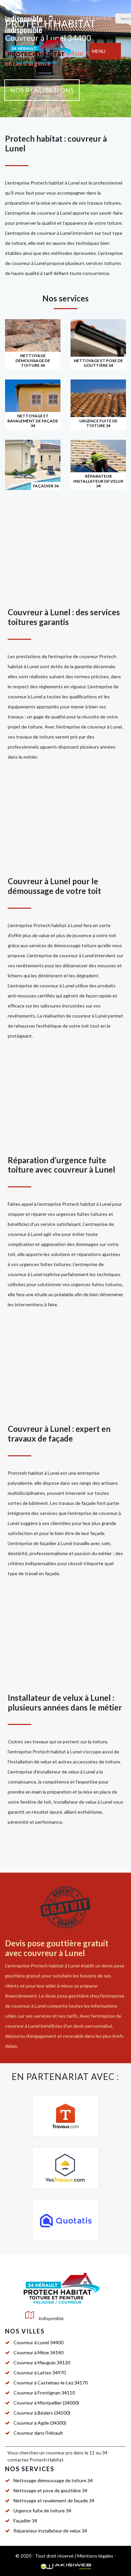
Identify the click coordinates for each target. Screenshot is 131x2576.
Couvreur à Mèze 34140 (38, 2352)
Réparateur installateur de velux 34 (50, 2531)
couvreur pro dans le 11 (70, 2453)
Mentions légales (95, 2556)
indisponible (24, 18)
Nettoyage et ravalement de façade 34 (54, 2500)
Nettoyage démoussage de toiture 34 (53, 2480)
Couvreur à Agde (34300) (40, 2423)
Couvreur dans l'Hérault (38, 2433)
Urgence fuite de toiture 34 (42, 2511)
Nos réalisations (42, 90)
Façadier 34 (25, 2521)
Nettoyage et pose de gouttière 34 (50, 2490)
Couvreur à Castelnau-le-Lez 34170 (51, 2383)
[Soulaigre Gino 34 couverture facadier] (39, 51)
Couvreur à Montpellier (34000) (46, 2403)
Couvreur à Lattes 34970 (40, 2373)
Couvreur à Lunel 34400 (38, 2342)
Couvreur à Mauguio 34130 (42, 2362)
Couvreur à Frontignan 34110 (44, 2393)
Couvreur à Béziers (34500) (42, 2413)
